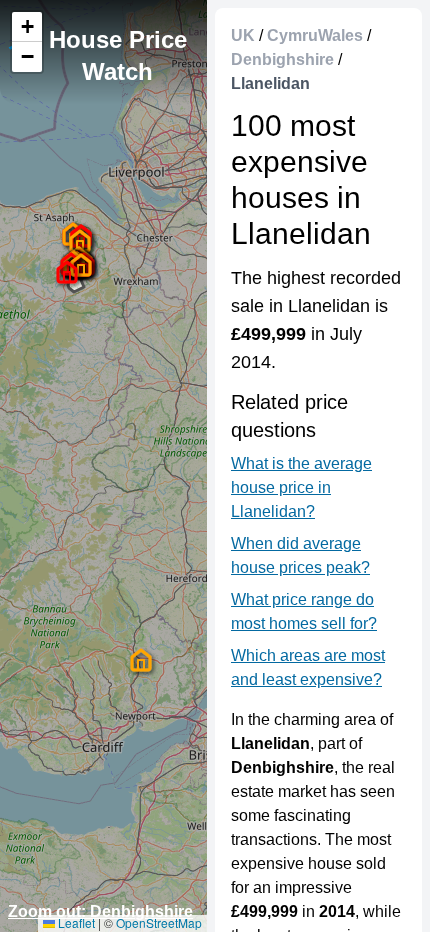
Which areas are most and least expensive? (308, 667)
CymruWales (315, 35)
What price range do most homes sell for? (304, 611)
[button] (67, 272)
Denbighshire (282, 59)
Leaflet (75, 922)
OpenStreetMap (159, 922)
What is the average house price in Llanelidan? (301, 487)
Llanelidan (270, 83)
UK (243, 35)
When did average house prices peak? (300, 555)
